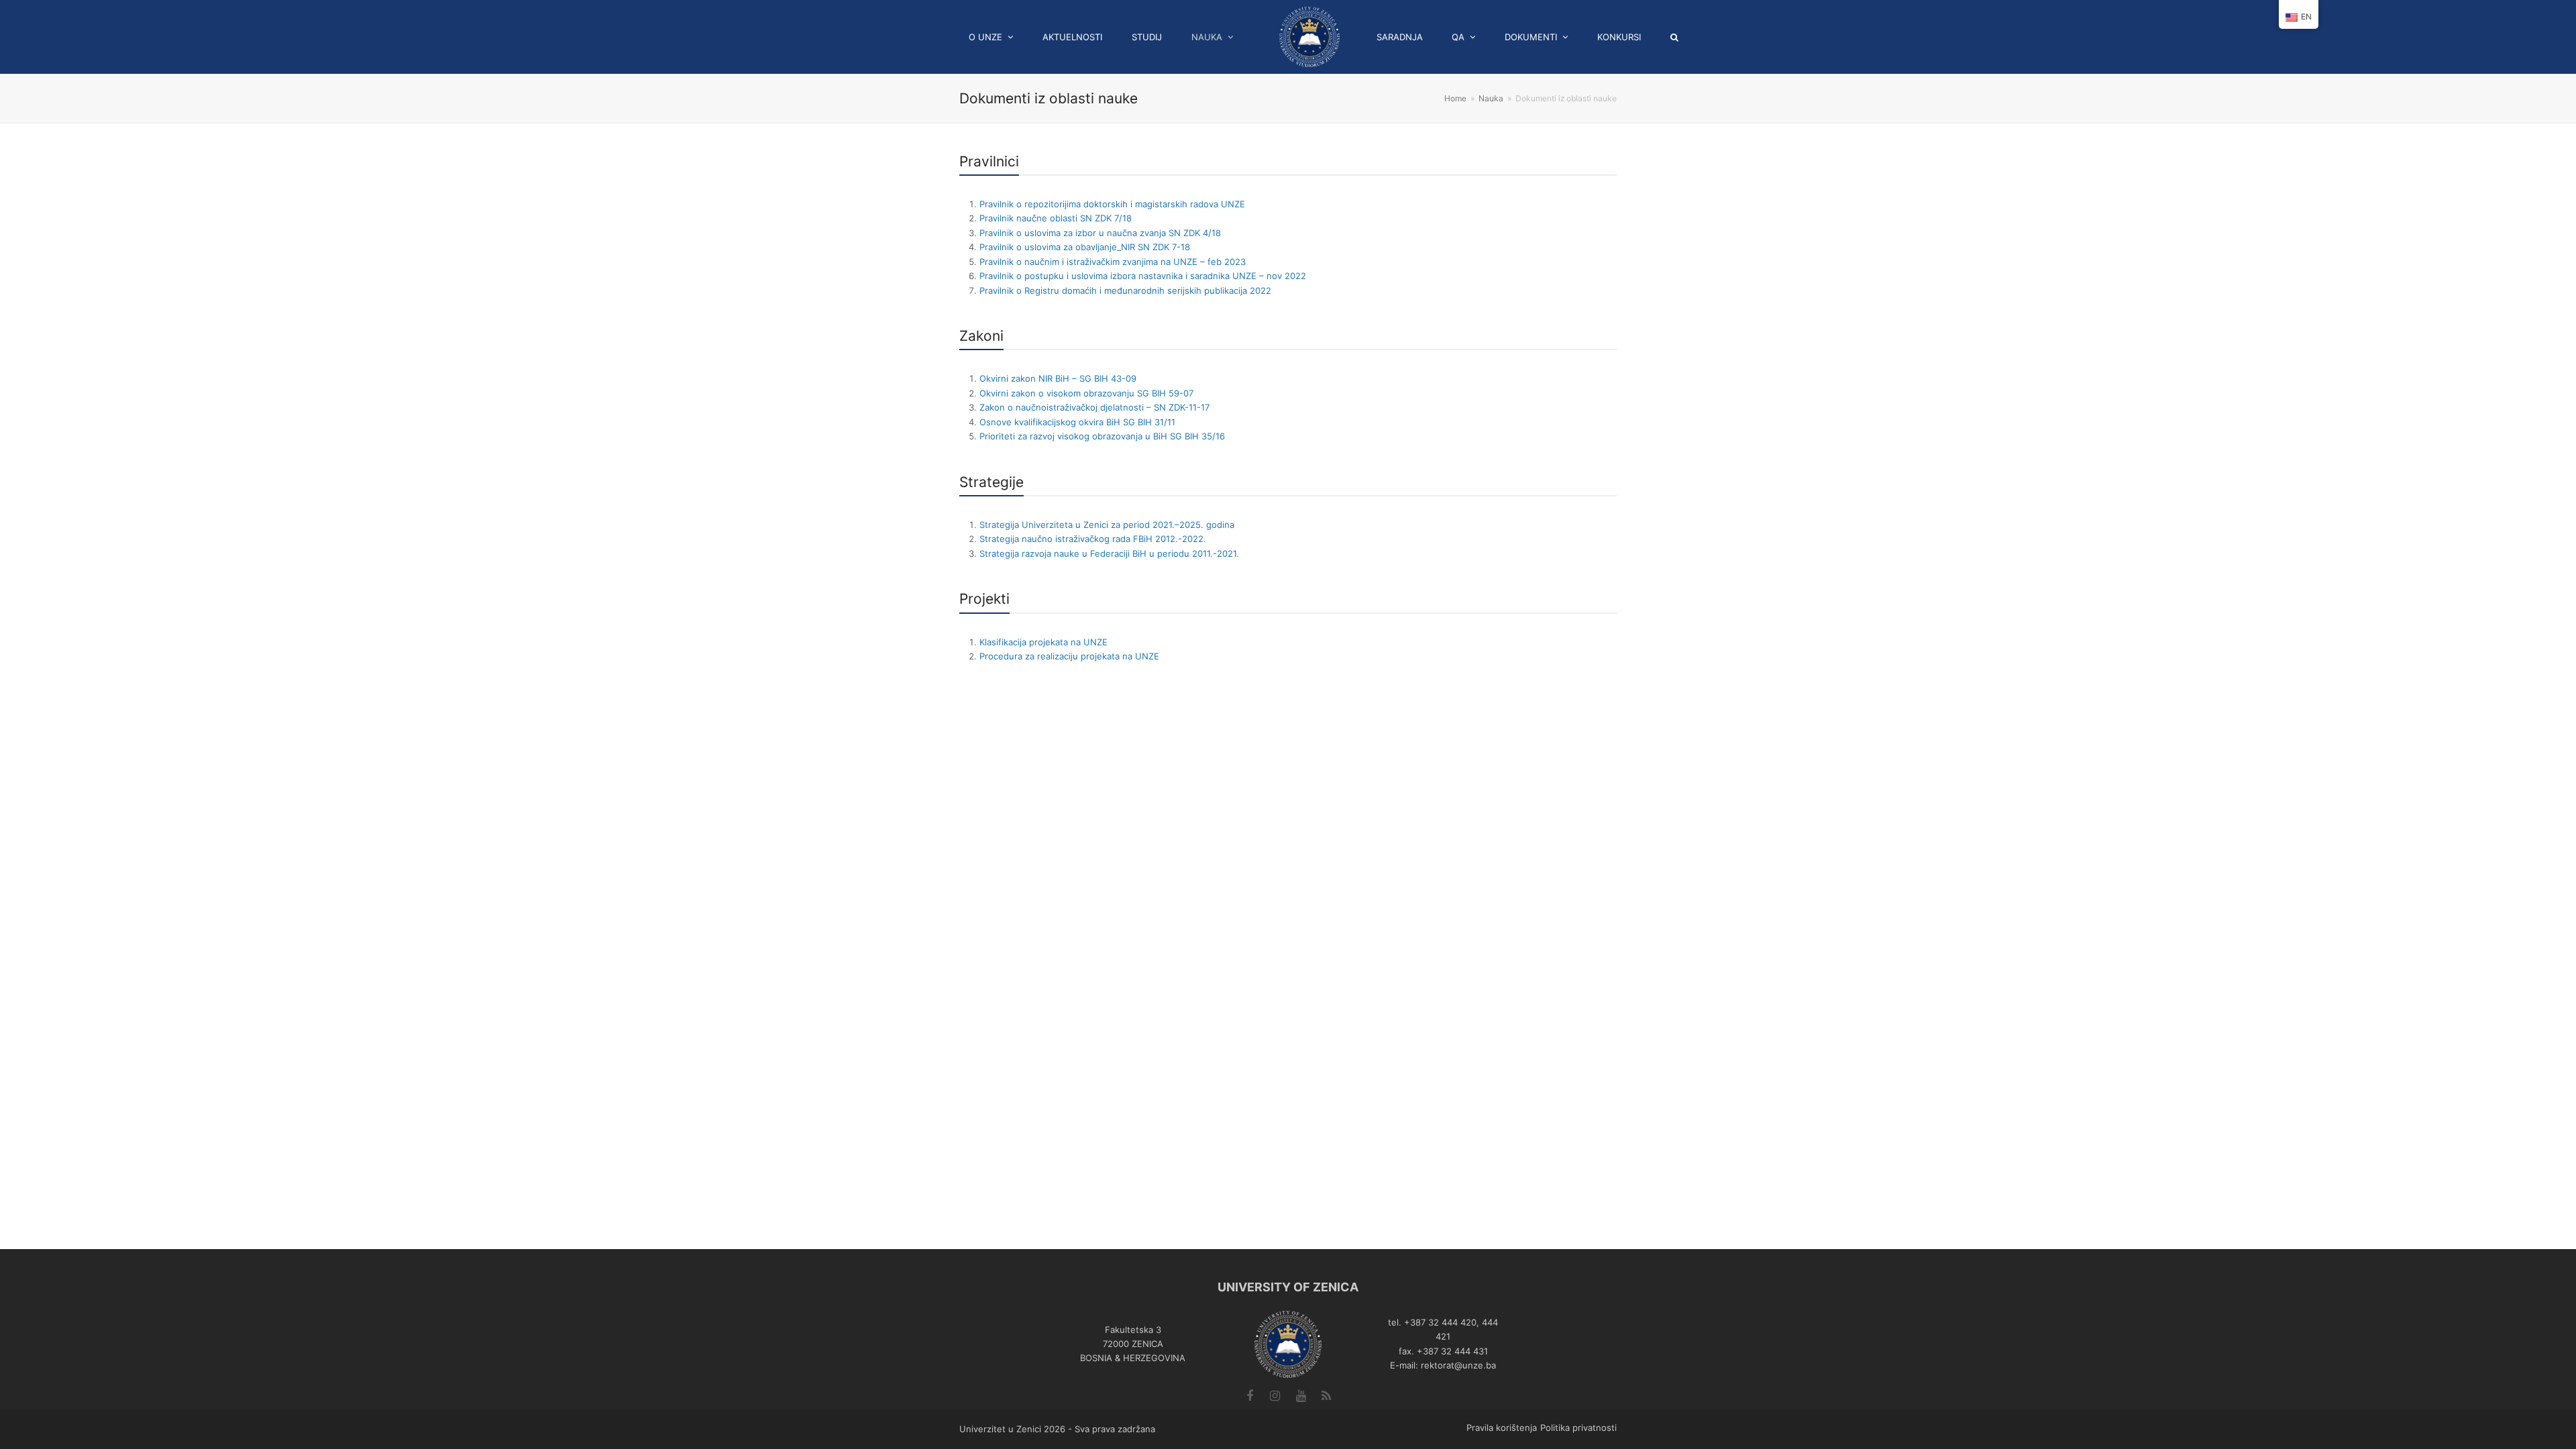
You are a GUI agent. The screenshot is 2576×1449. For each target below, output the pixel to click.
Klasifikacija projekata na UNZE (1043, 642)
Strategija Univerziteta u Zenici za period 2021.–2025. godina (1107, 525)
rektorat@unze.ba (1458, 1365)
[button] (1679, 37)
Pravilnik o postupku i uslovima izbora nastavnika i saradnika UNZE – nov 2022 (1143, 276)
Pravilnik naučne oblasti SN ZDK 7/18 (1056, 218)
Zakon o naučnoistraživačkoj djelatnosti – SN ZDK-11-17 (1094, 407)
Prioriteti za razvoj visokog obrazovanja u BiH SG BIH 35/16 (1102, 436)
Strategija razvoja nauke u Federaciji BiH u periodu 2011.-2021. (1109, 553)
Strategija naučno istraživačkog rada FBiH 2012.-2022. (1093, 539)
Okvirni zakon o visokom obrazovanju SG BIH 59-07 (1086, 393)
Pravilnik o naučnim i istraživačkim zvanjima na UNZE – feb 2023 (1113, 262)
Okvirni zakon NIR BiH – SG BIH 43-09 (1058, 378)
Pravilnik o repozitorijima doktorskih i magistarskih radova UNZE (1112, 204)
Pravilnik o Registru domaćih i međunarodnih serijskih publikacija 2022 (1125, 290)
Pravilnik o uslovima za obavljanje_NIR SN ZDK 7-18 (1085, 247)
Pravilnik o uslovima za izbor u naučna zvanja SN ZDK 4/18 (1100, 233)
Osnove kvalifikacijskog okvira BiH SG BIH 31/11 (1077, 422)
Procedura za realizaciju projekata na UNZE (1069, 656)
